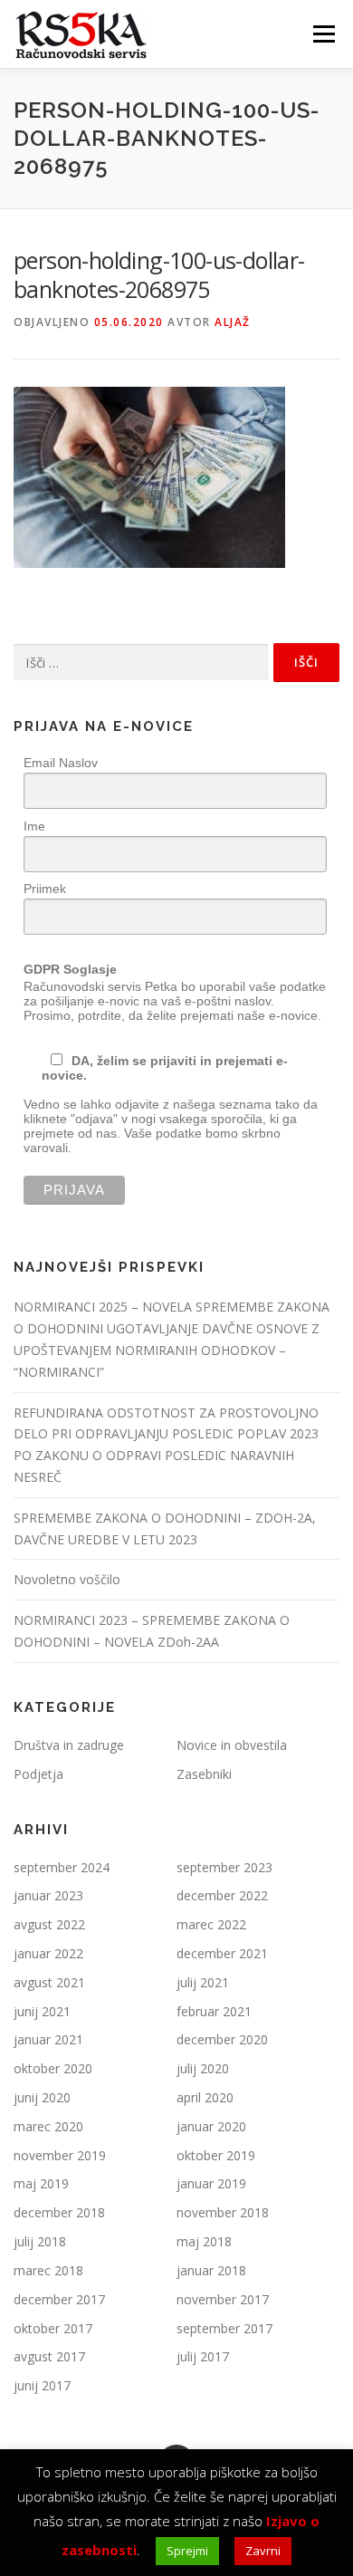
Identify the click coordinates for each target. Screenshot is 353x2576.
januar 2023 (48, 1895)
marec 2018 (48, 2270)
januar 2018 (211, 2270)
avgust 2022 (49, 1924)
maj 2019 (41, 2183)
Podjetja (38, 1774)
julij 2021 (203, 1982)
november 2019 (60, 2155)
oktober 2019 (216, 2155)
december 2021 (222, 1953)
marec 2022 (211, 1924)
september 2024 (62, 1867)
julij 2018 (40, 2241)
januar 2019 (211, 2183)
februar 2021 (214, 2011)
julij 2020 (203, 2068)
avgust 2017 (49, 2356)
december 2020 (222, 2039)
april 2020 (205, 2097)
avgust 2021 (49, 1982)
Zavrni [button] (263, 2551)
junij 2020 (42, 2097)
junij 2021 (42, 2011)
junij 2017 (42, 2385)
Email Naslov (61, 763)
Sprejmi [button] (187, 2551)
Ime (34, 826)
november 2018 (223, 2212)
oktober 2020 (53, 2068)
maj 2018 (204, 2241)
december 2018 (59, 2212)
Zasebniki (204, 1774)
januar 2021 (48, 2039)
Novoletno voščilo (67, 1579)
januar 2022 (48, 1953)
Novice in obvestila (232, 1745)
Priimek (45, 889)
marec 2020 (48, 2126)
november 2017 (223, 2299)
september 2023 (224, 1867)
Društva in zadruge (69, 1745)
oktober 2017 (53, 2328)
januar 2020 (211, 2126)
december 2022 (222, 1895)
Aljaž (233, 322)
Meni (321, 34)
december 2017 (59, 2299)
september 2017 (224, 2328)
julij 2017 (203, 2356)
